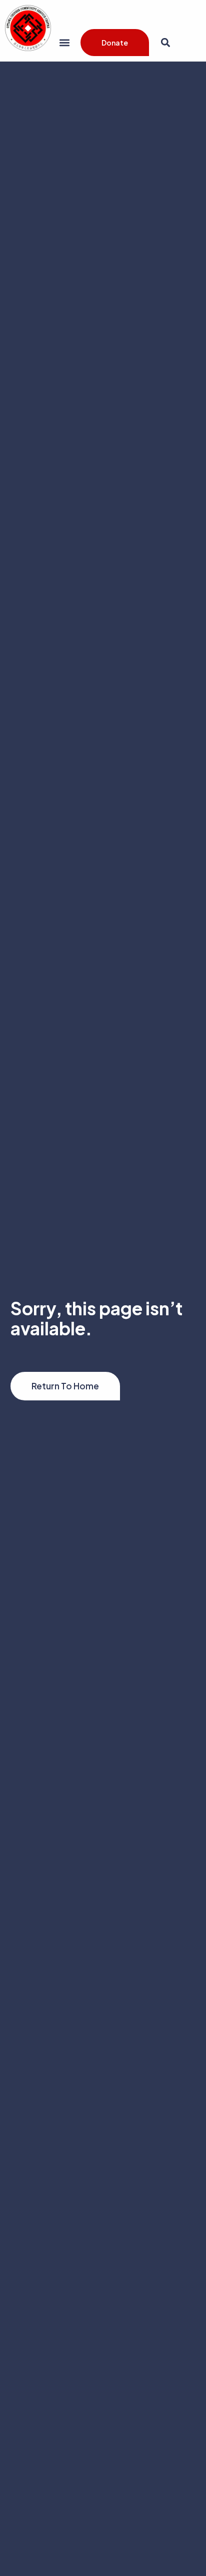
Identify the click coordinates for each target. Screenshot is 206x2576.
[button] (64, 42)
